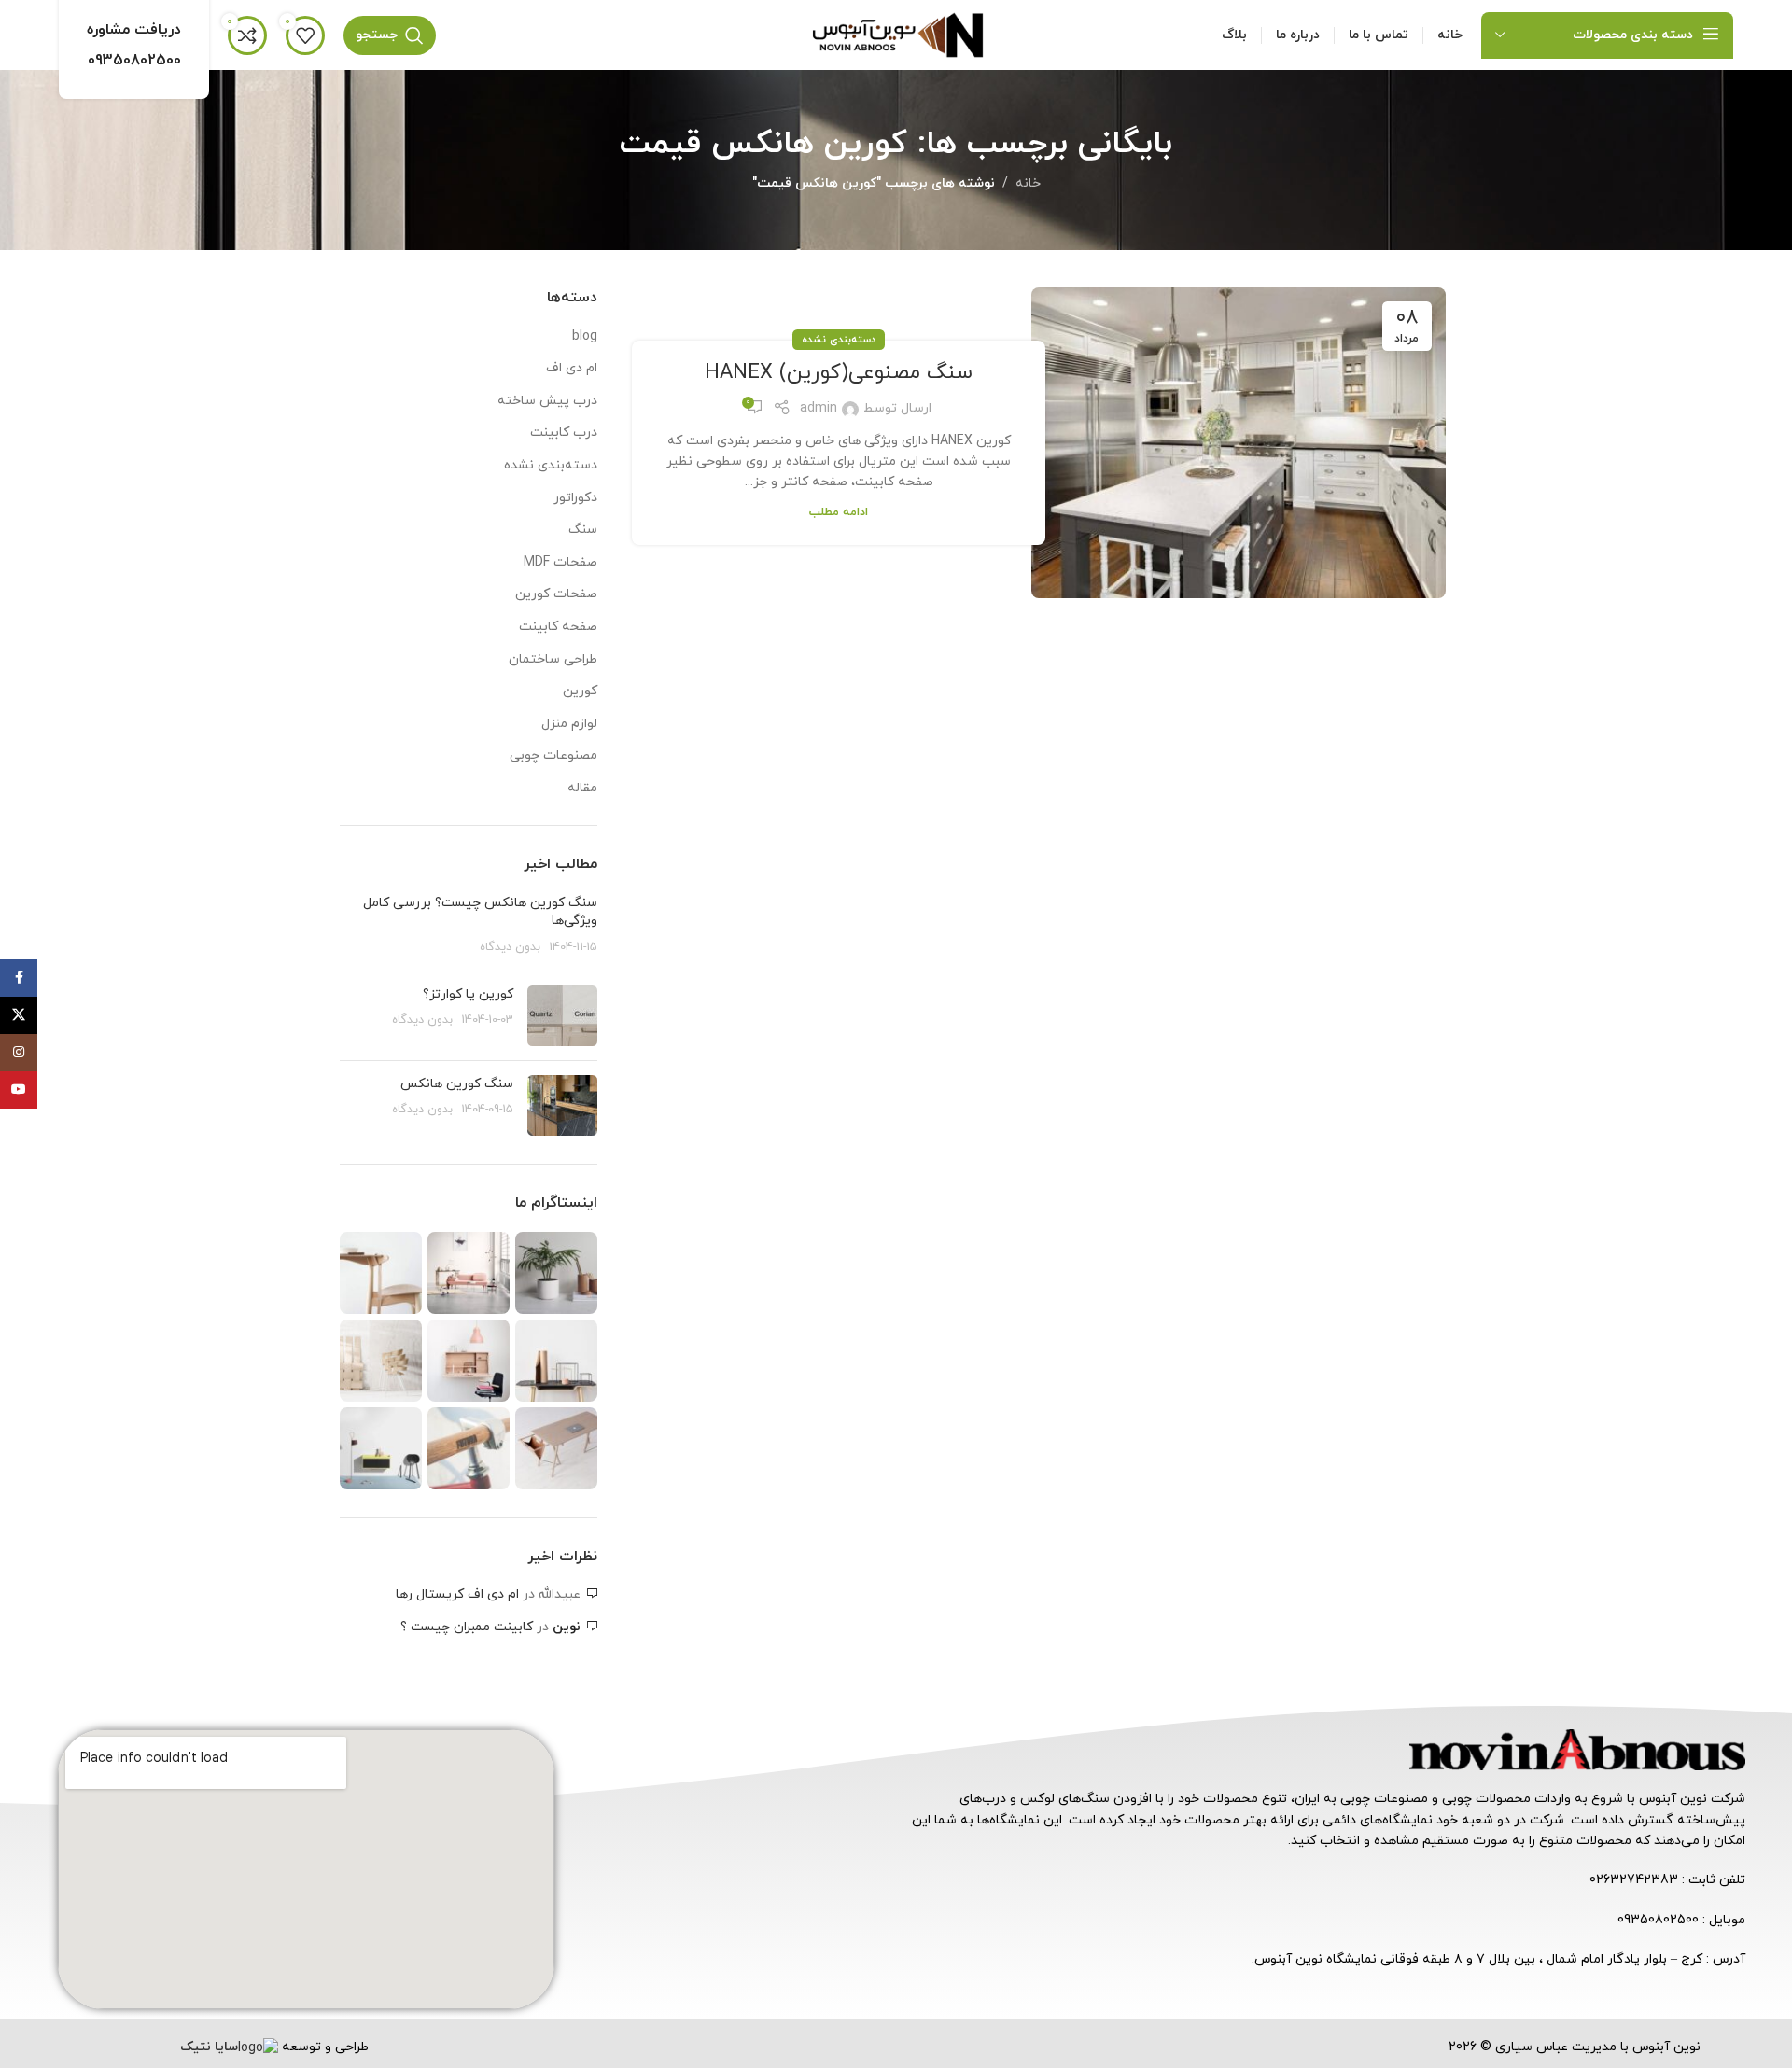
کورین (580, 691)
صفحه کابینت (558, 627)
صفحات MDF (560, 562)
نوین (567, 1627)
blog (585, 336)
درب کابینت (564, 433)
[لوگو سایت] (896, 34)
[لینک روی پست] (1238, 442)
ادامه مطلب (839, 512)
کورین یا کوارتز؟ (468, 994)
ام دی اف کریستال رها (457, 1594)
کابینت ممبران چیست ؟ (467, 1627)
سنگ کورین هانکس (457, 1084)
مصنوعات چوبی (553, 755)
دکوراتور (575, 498)
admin (819, 408)
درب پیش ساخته (547, 401)
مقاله (582, 788)
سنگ (583, 530)
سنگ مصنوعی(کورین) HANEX (839, 373)
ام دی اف (572, 368)
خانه (1028, 183)
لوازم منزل (569, 724)
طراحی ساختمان (553, 659)
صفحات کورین (556, 594)
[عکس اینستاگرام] (556, 1273)
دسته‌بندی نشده (839, 340)
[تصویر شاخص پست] (562, 1016)
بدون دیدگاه (510, 947)
